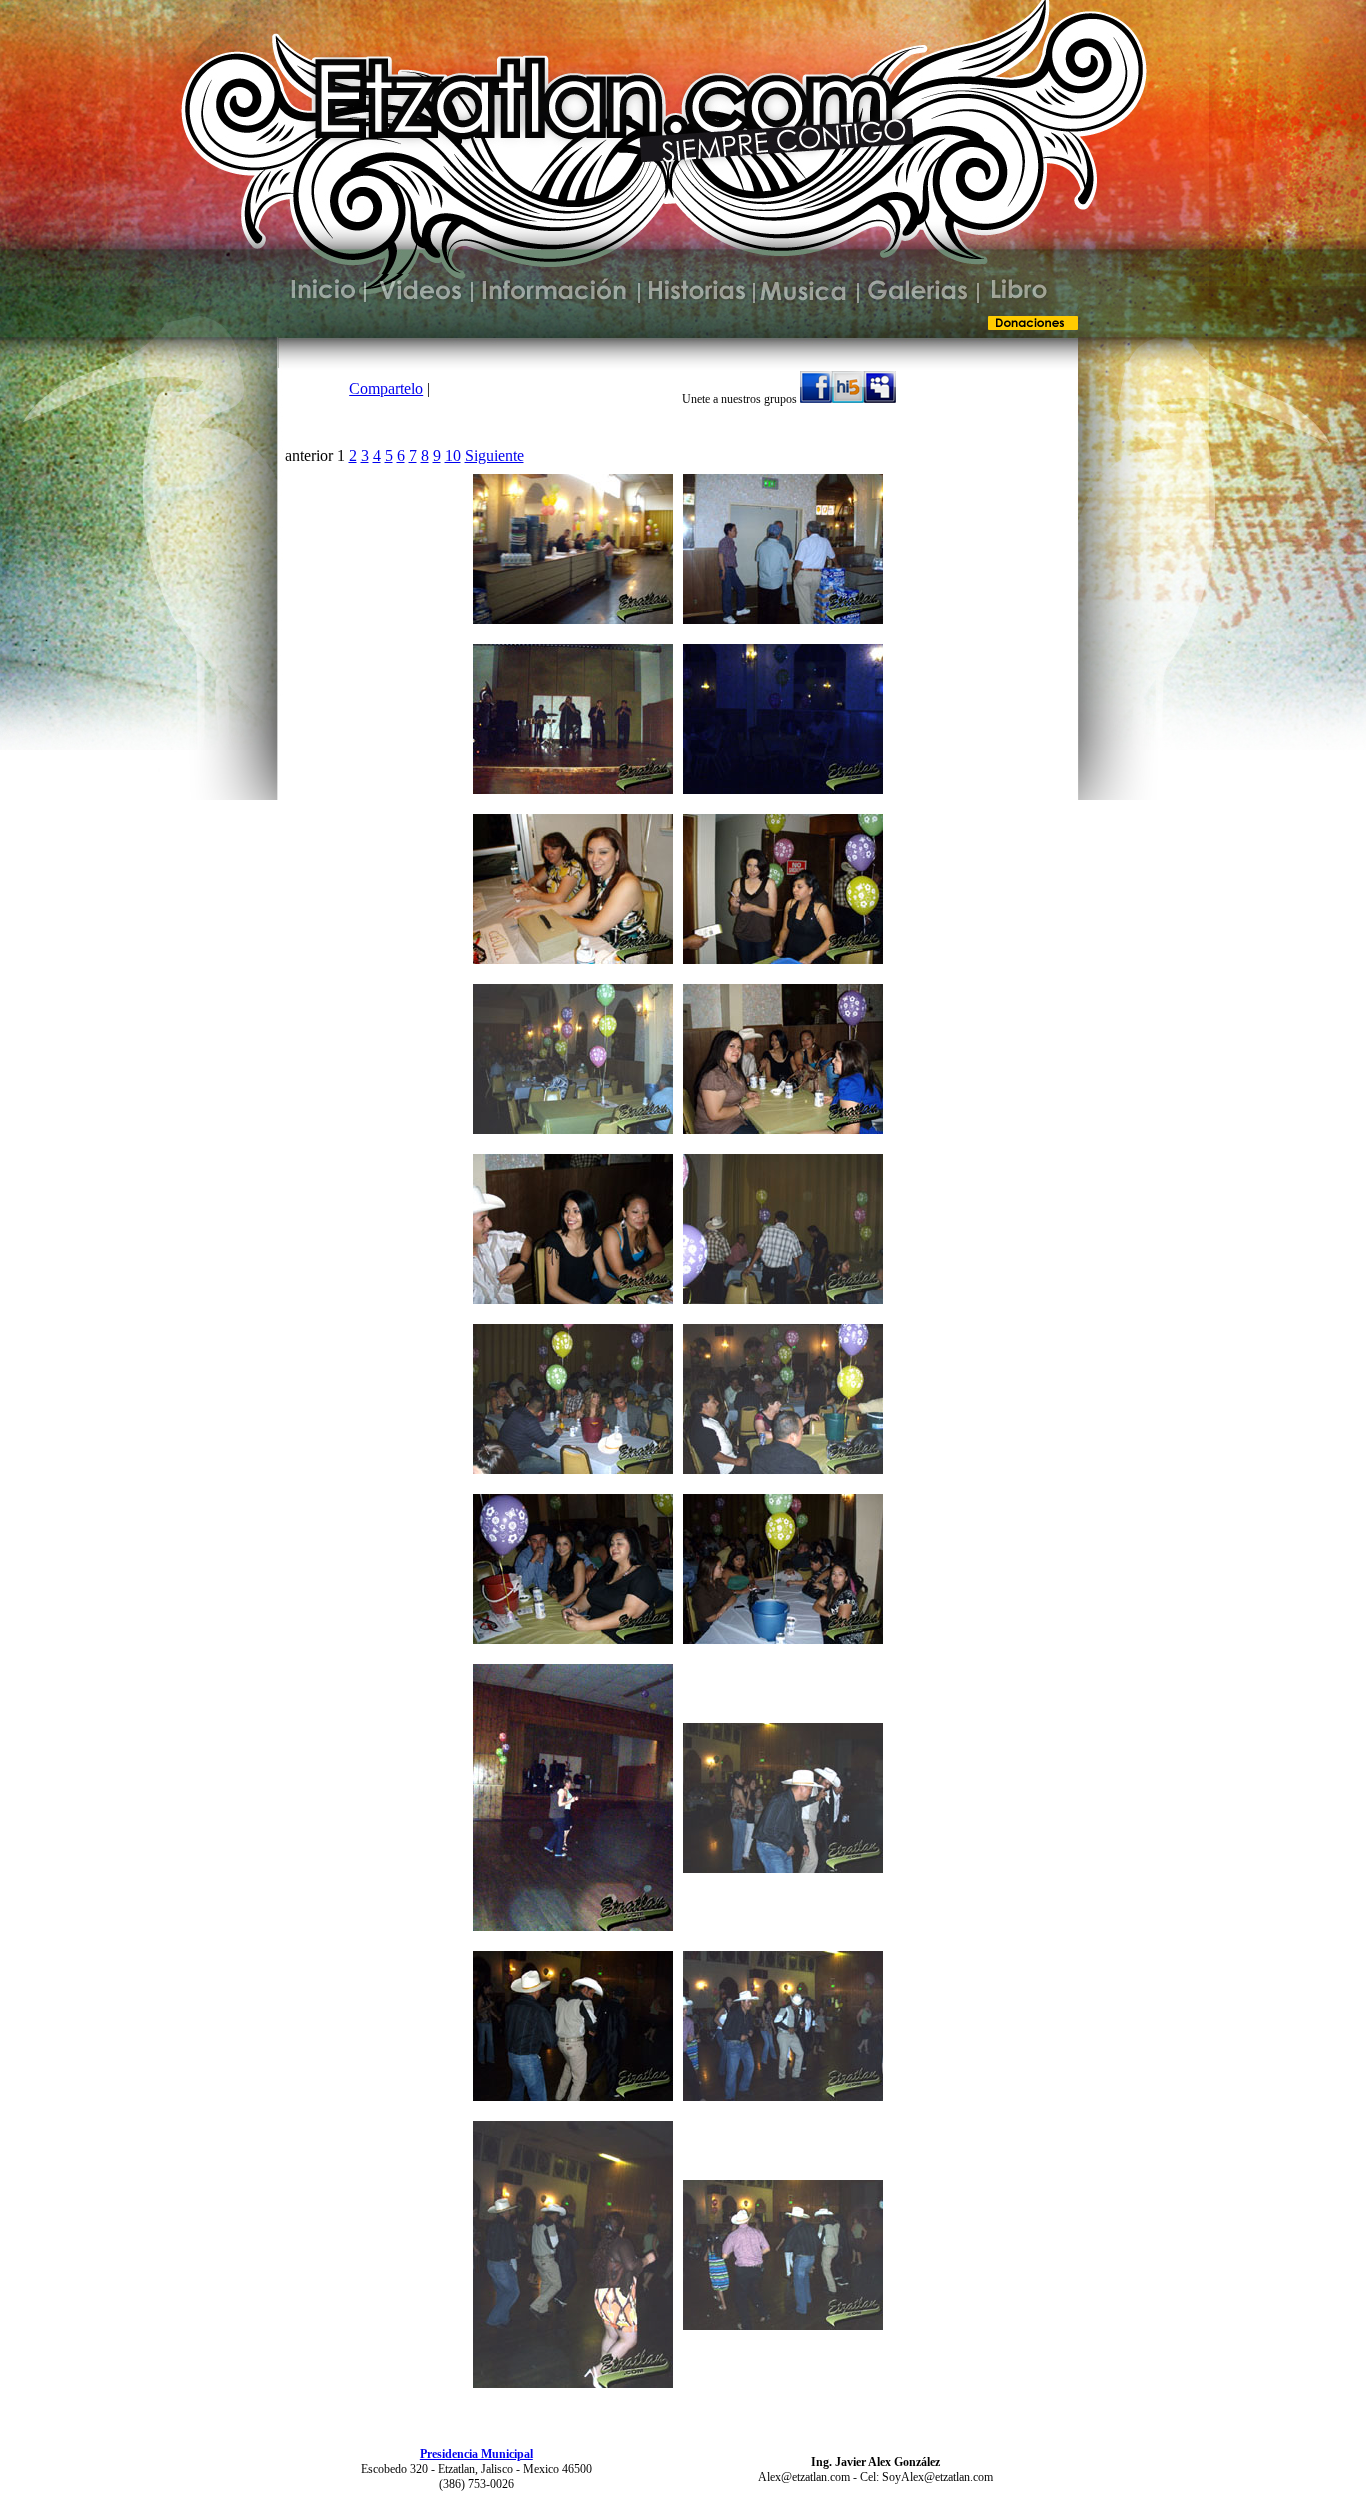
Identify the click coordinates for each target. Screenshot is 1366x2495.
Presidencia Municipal (476, 2454)
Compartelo (386, 388)
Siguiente (494, 455)
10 (453, 455)
